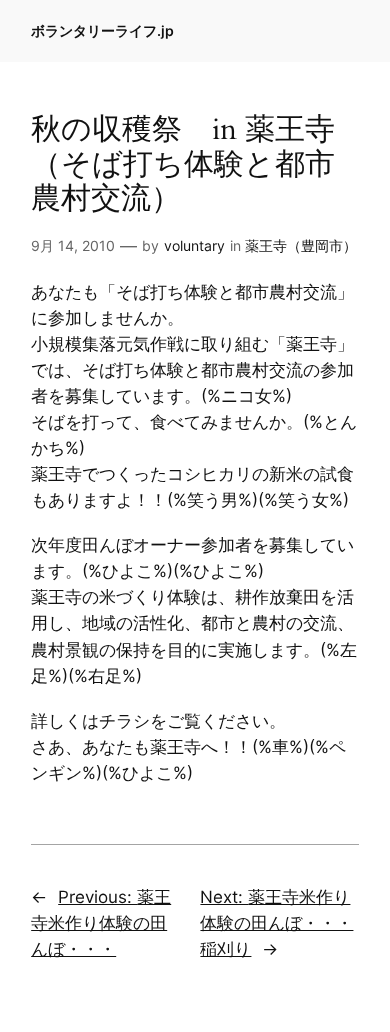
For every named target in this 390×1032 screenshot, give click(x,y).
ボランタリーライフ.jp (102, 30)
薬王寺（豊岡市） (301, 245)
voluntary (194, 245)
